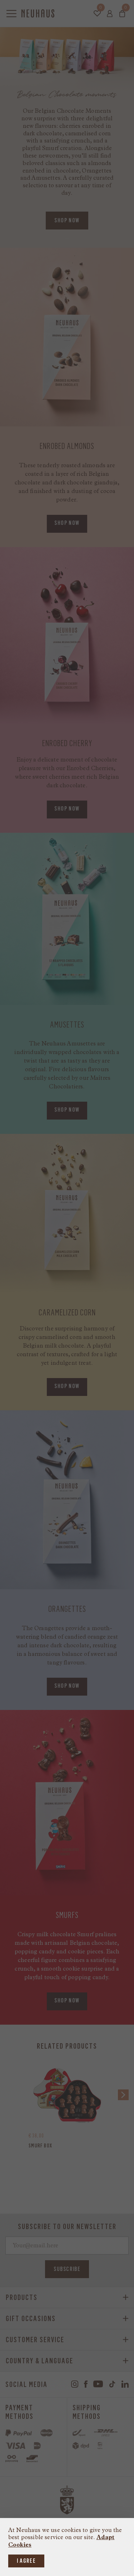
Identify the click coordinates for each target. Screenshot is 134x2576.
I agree (26, 2561)
